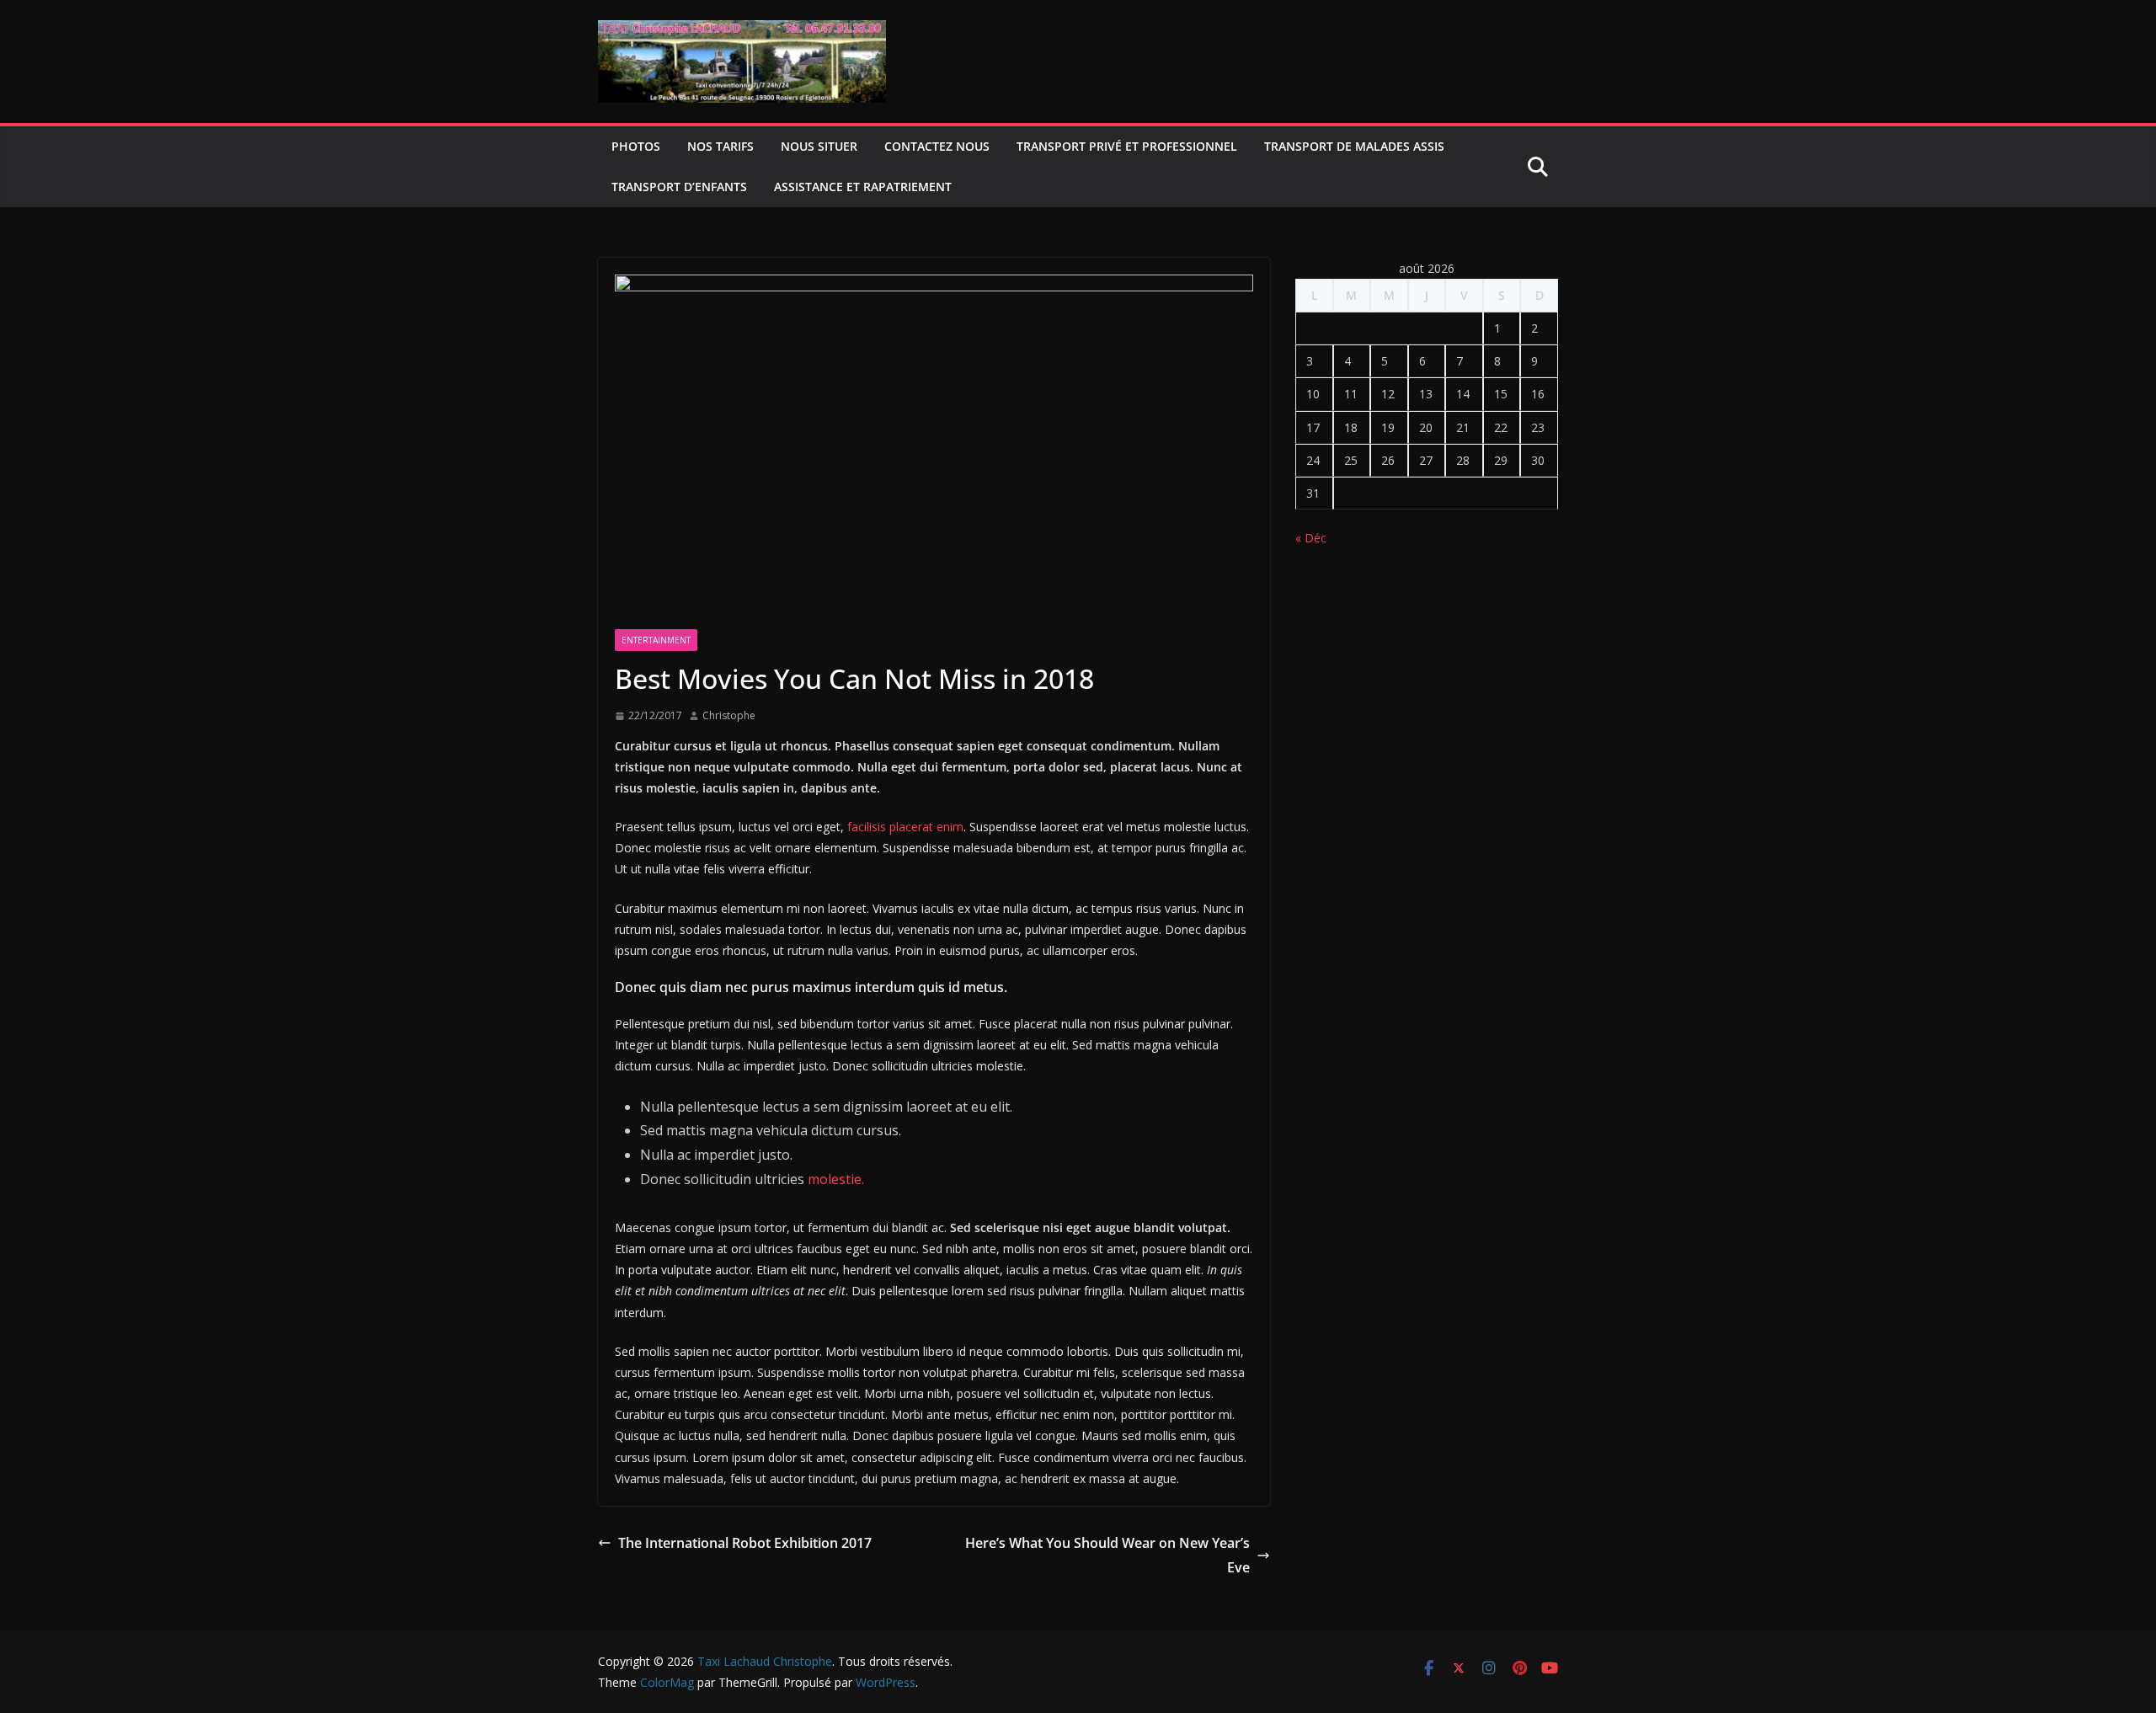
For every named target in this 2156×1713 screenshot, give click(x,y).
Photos (636, 146)
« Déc (1311, 538)
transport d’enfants (679, 187)
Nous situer (819, 146)
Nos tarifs (720, 146)
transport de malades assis (1354, 146)
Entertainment (656, 640)
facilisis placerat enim (904, 827)
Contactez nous (937, 146)
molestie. (834, 1179)
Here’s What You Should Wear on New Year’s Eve (1107, 1555)
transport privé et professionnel (1127, 146)
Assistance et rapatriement (863, 187)
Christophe (729, 715)
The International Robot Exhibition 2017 (745, 1543)
